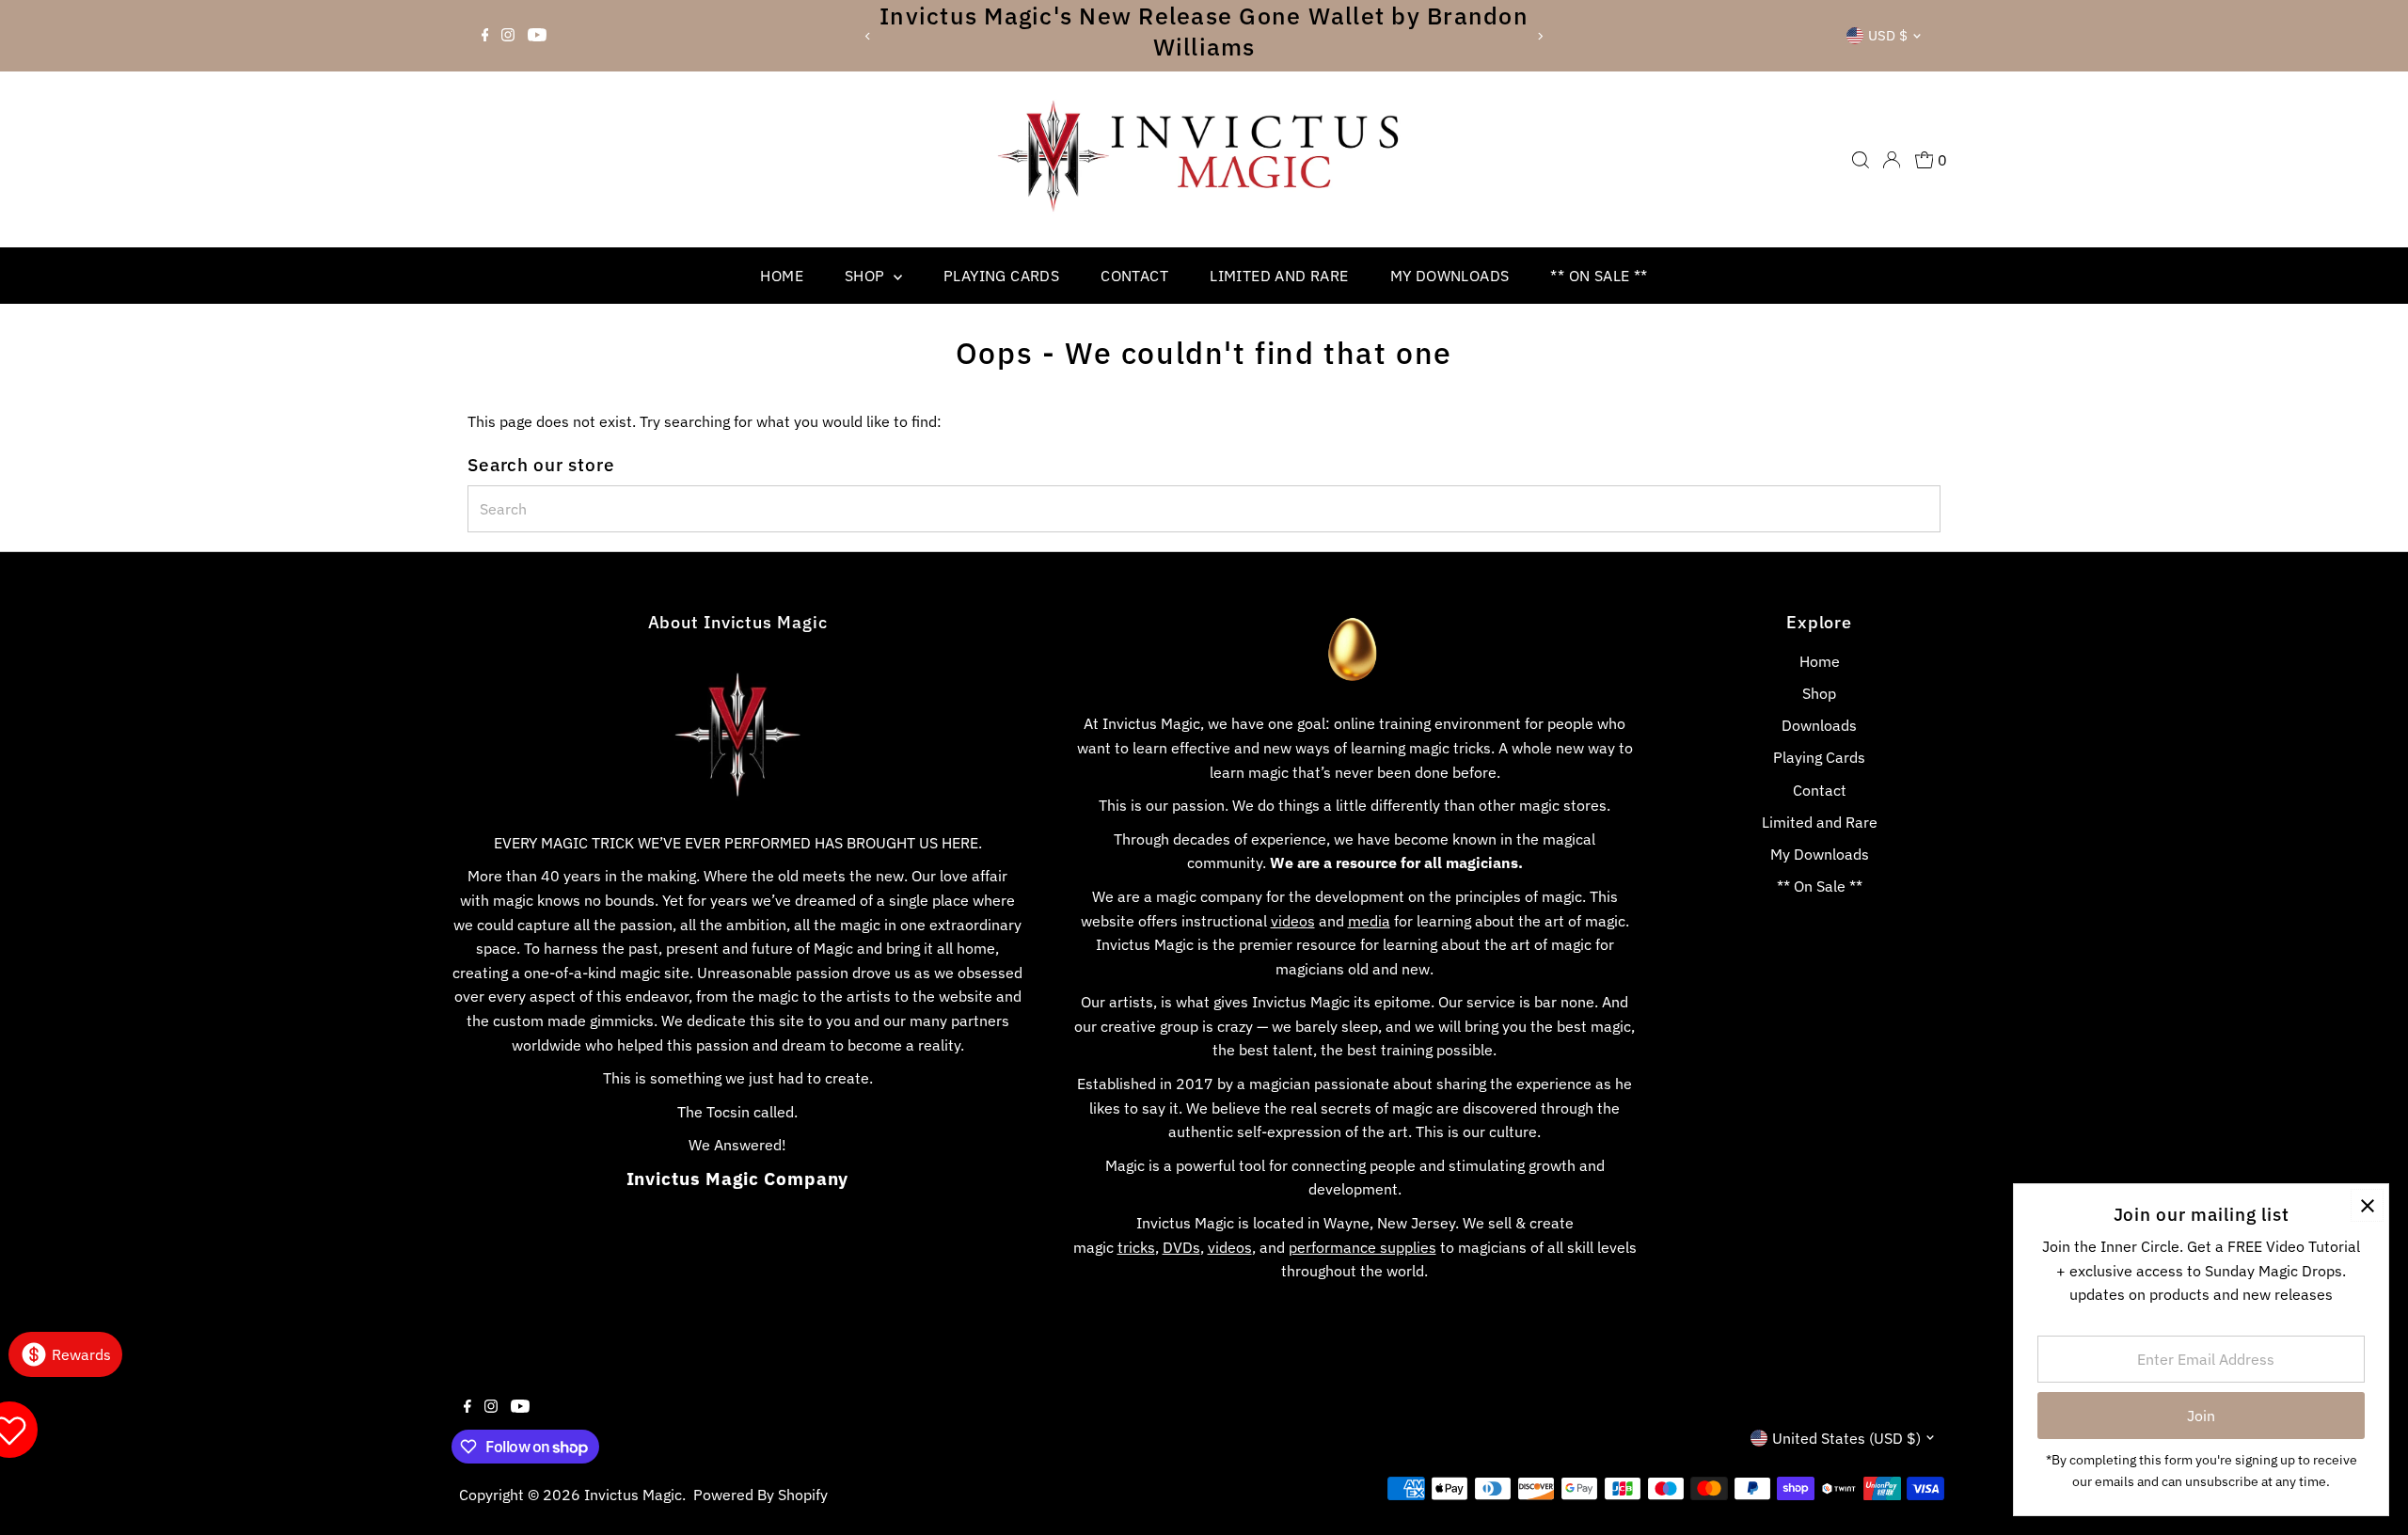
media (1369, 921)
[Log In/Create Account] (1892, 160)
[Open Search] (1861, 160)
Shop (867, 276)
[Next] (1539, 36)
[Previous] (869, 36)
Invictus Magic (633, 1495)
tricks (1136, 1247)
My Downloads (1450, 276)
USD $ (1888, 35)
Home (782, 276)
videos (1293, 921)
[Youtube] (537, 36)
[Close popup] (2367, 1205)
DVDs (1181, 1247)
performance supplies (1362, 1247)
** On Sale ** (1599, 276)
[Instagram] (508, 36)
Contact (1134, 276)
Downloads (1819, 725)
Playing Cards (1001, 276)
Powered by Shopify (760, 1495)
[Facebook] (485, 36)
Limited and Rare (1279, 276)
